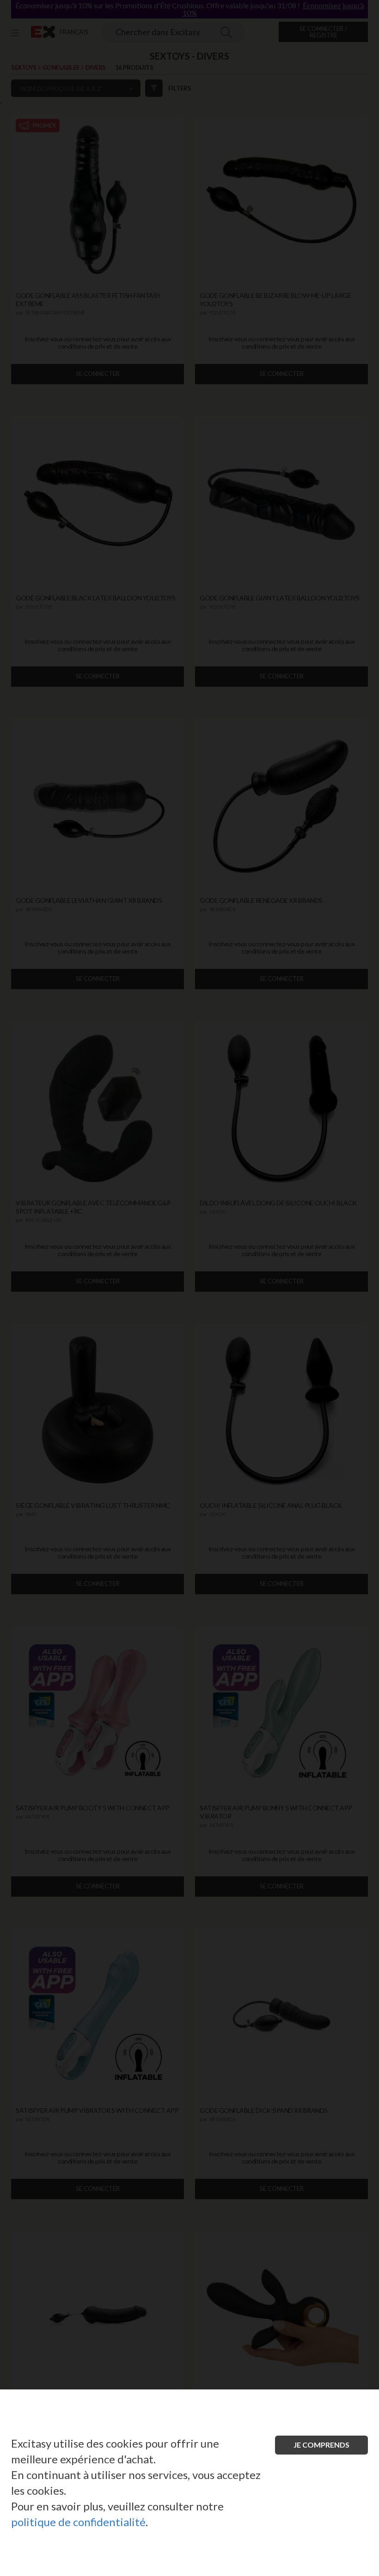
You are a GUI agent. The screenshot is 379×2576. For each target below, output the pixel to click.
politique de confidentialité (78, 2522)
